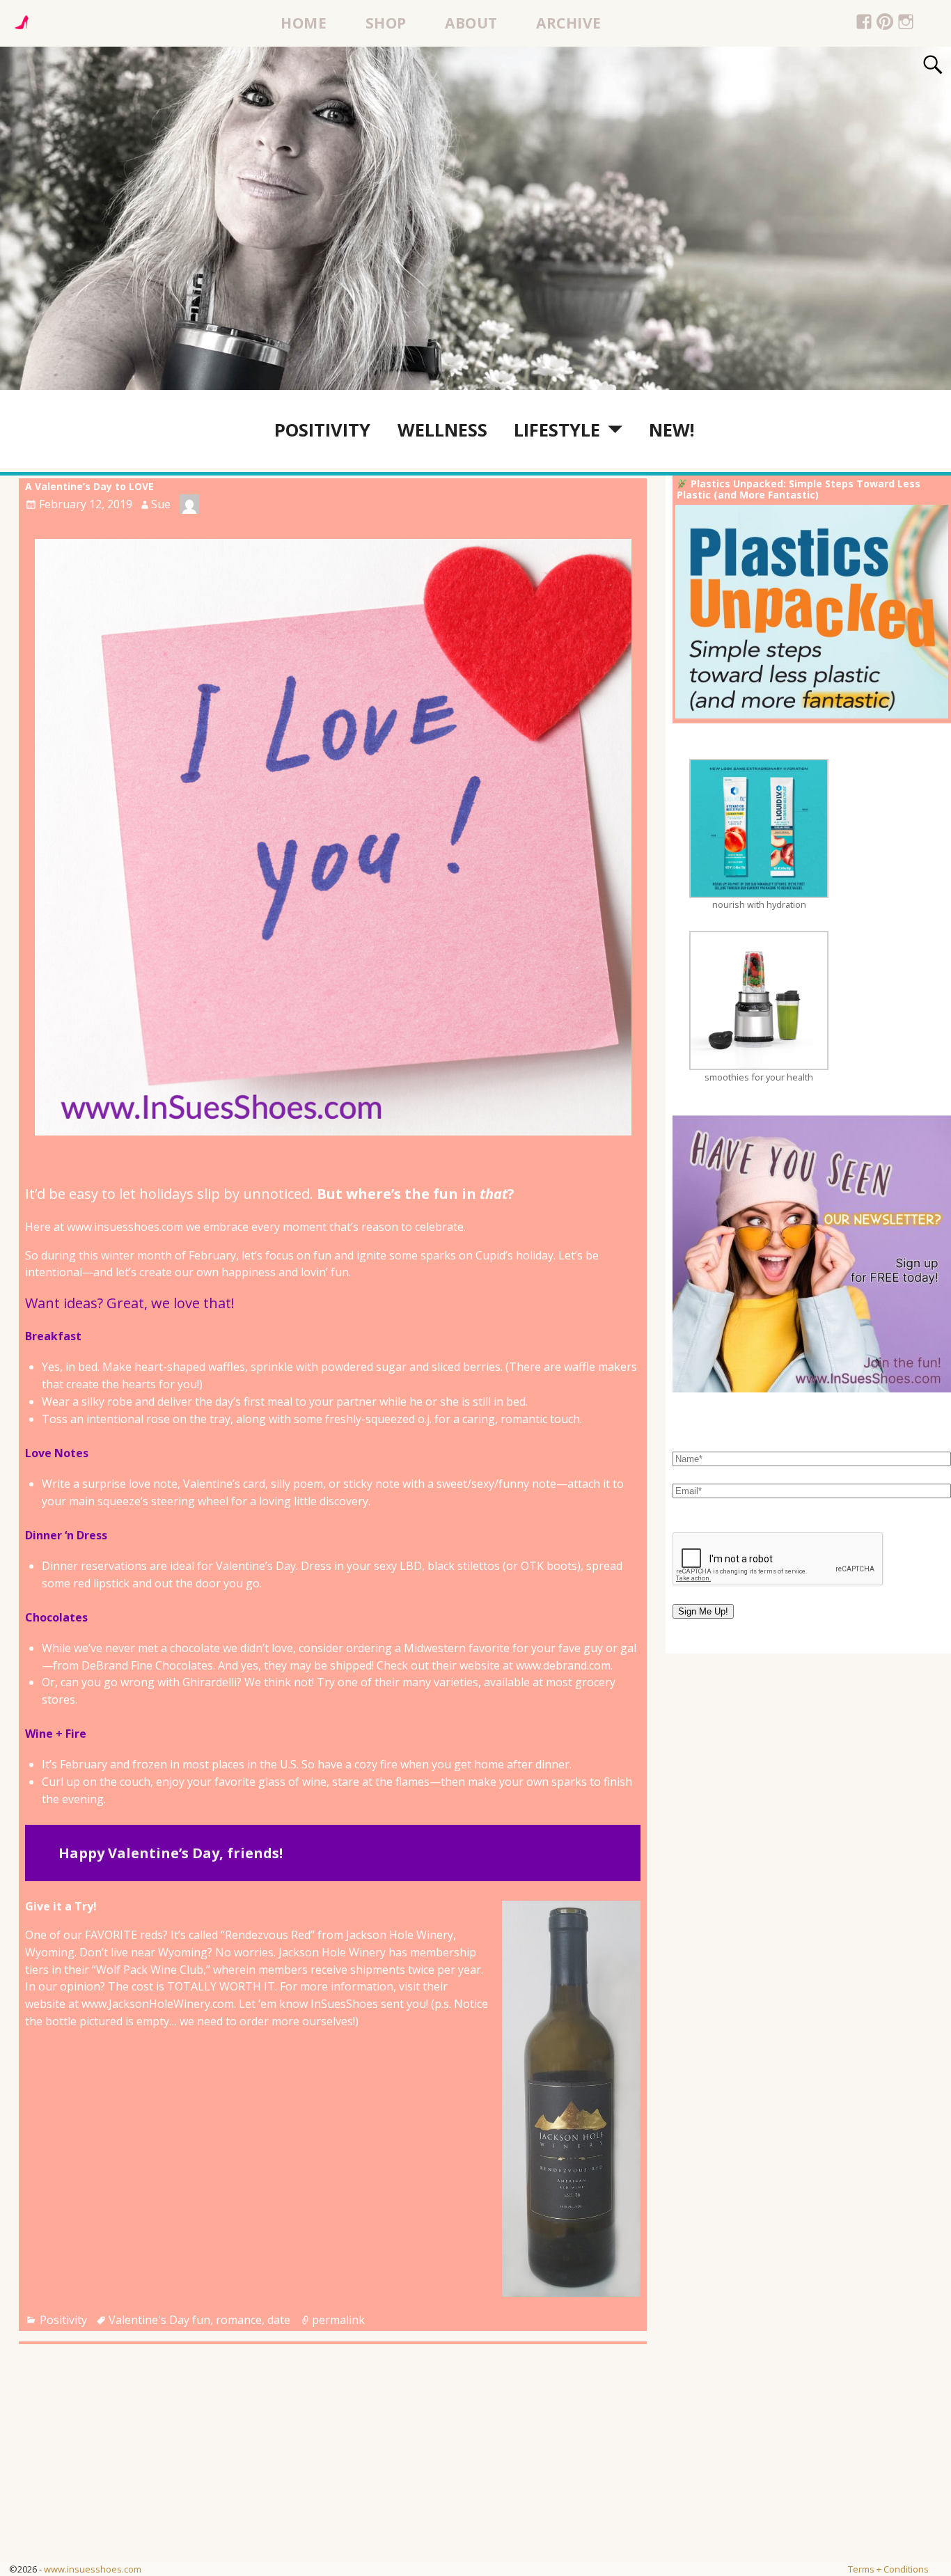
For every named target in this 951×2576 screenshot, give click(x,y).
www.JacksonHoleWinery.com (158, 2004)
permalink (338, 2320)
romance (239, 2320)
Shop (386, 23)
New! (671, 430)
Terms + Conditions (888, 2569)
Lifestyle (557, 430)
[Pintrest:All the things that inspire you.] (885, 24)
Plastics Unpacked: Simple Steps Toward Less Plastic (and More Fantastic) (799, 489)
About (471, 23)
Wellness (442, 430)
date (279, 2320)
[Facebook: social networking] (864, 24)
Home (304, 23)
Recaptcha (702, 1520)
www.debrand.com (563, 1665)
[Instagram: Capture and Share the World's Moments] (906, 24)
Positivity (322, 430)
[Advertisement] (418, 2465)
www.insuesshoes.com (93, 2569)
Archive (569, 23)
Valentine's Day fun (159, 2320)
